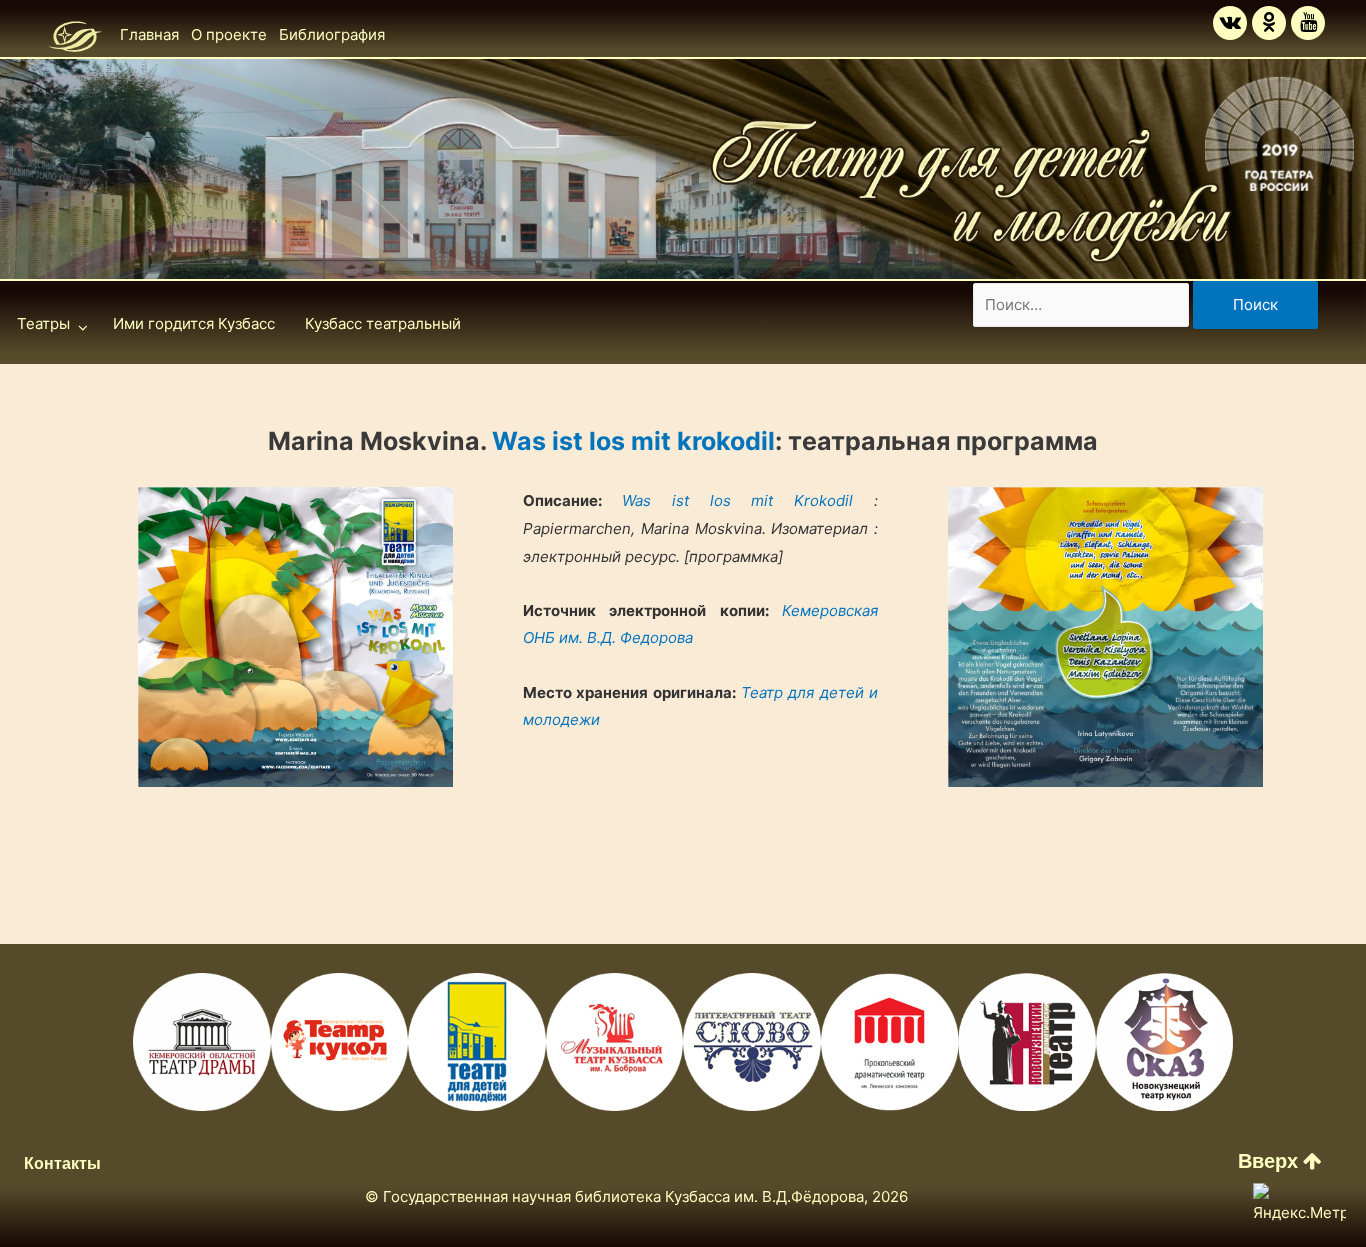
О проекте (229, 34)
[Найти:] (1083, 304)
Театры (43, 323)
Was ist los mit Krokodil (738, 500)
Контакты (62, 1163)
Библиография (332, 34)
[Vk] (1230, 23)
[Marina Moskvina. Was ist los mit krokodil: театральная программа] (295, 637)
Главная (149, 34)
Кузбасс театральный (383, 323)
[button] (1280, 1161)
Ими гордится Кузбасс (194, 323)
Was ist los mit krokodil (633, 441)
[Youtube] (1308, 23)
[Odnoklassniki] (1269, 23)
